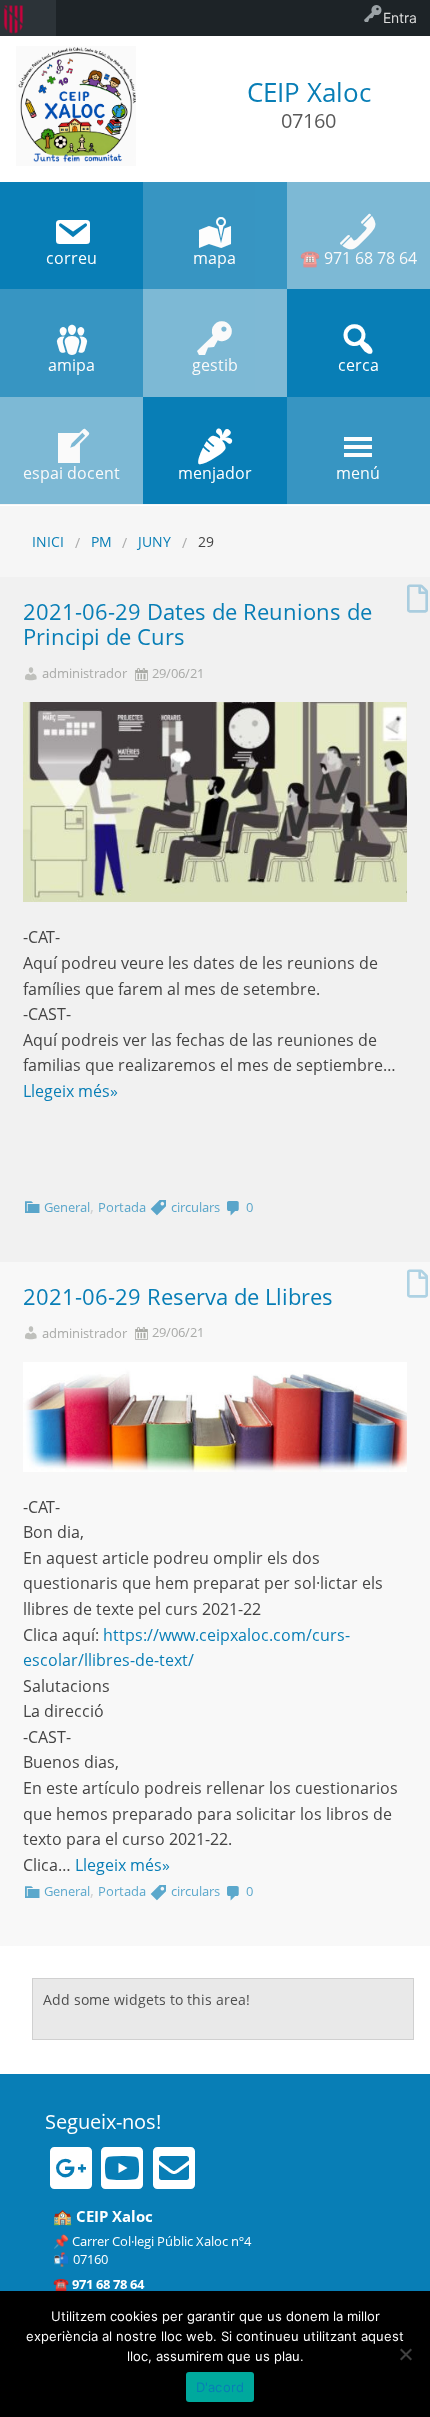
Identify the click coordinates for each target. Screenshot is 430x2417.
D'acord (220, 2387)
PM (101, 541)
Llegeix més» (70, 1091)
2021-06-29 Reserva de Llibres (178, 1296)
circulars (195, 1207)
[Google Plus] (71, 2168)
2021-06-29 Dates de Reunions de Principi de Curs (197, 624)
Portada (122, 1207)
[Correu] (174, 2168)
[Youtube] (122, 2168)
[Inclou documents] (417, 593)
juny (154, 541)
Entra (400, 17)
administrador (84, 673)
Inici (48, 541)
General (67, 1207)
